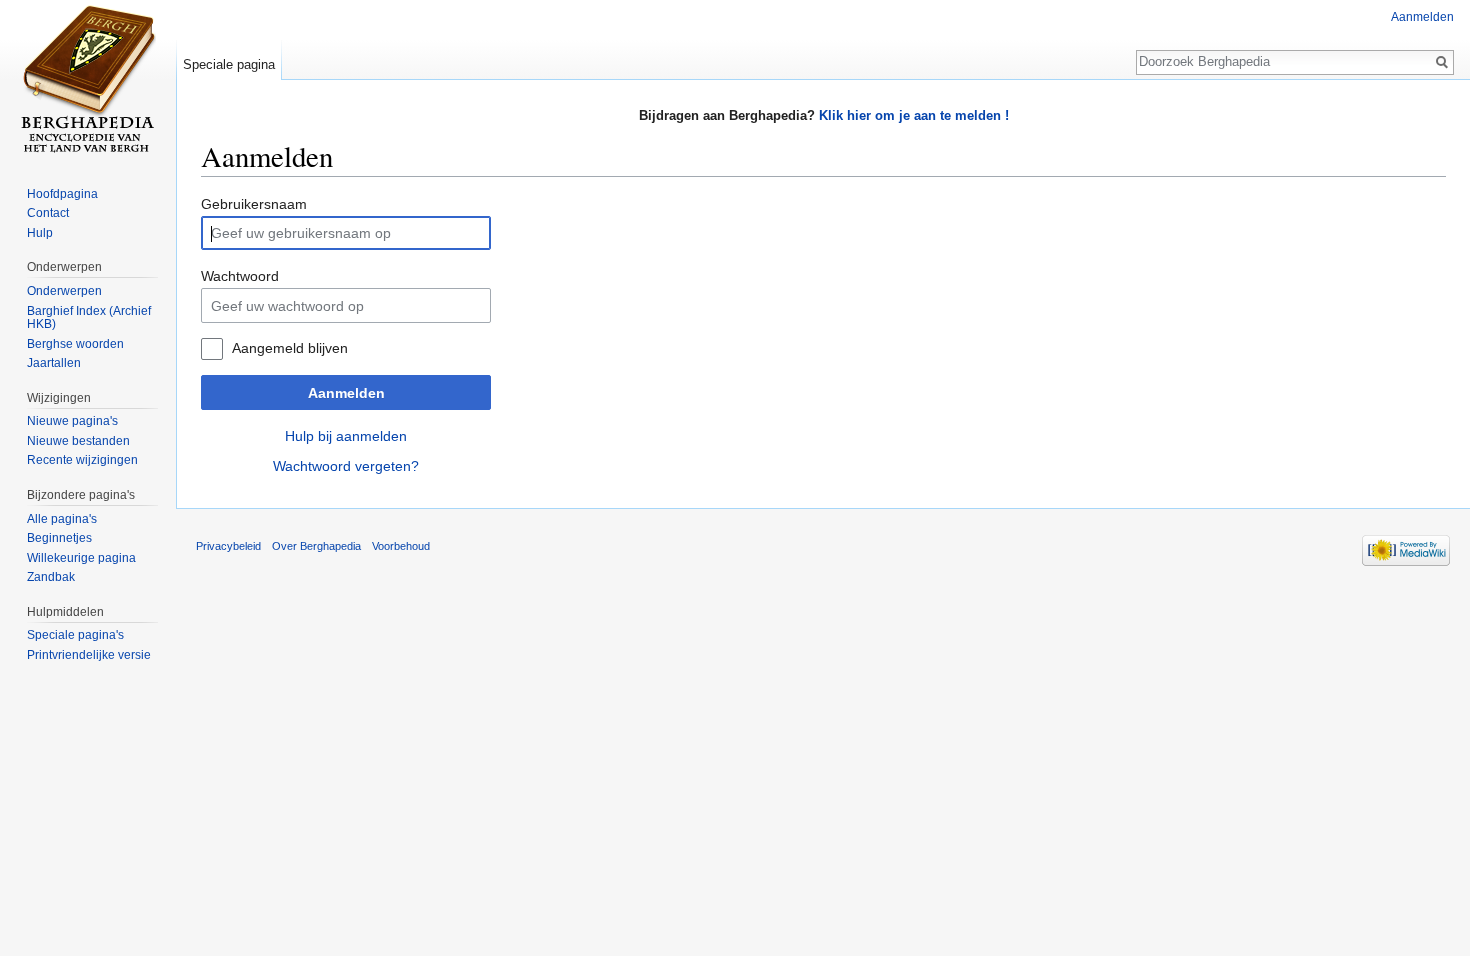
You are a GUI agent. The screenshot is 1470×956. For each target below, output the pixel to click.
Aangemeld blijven (290, 348)
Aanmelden (346, 393)
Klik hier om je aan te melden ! (914, 115)
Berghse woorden (75, 344)
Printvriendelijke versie (89, 655)
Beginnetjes (59, 538)
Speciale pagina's (75, 635)
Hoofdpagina (62, 194)
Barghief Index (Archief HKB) (89, 318)
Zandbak (51, 577)
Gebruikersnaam (254, 204)
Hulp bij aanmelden (346, 436)
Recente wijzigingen (82, 460)
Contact (48, 213)
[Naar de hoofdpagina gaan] (88, 80)
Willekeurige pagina (81, 558)
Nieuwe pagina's (72, 421)
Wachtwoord (240, 276)
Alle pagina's (62, 519)
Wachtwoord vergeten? (346, 466)
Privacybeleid (228, 546)
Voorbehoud (401, 546)
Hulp (40, 233)
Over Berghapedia (316, 546)
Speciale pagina (229, 64)
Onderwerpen (64, 291)
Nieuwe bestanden (78, 441)
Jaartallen (54, 363)
